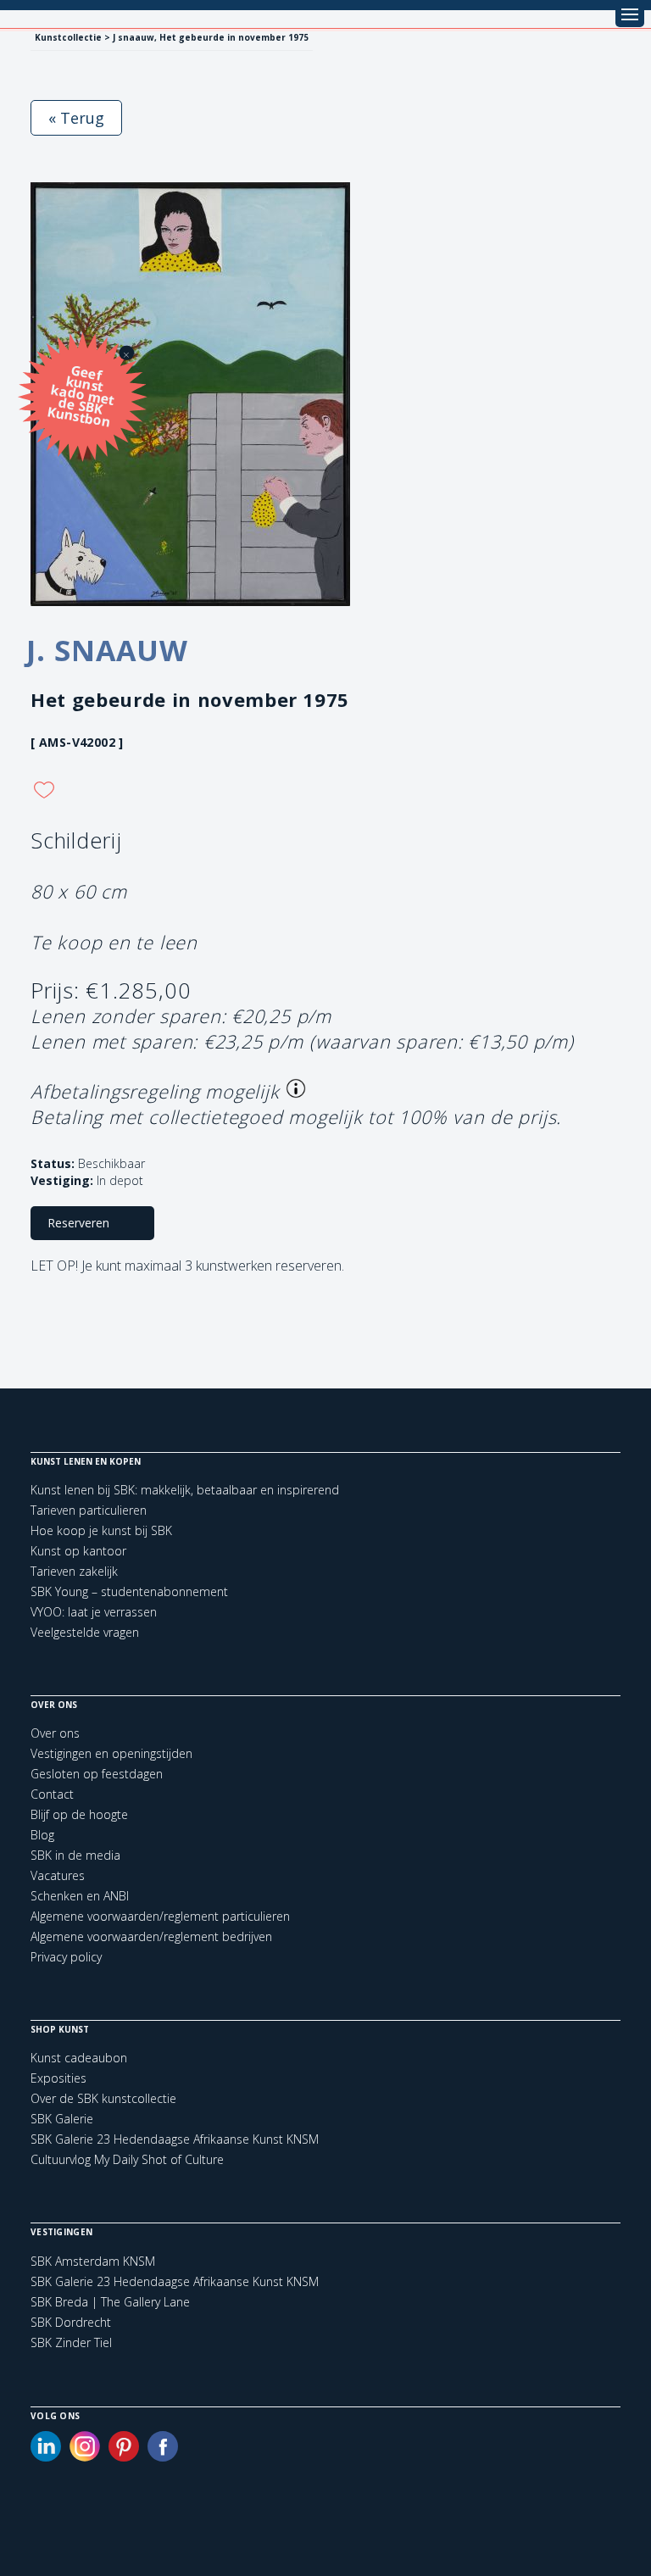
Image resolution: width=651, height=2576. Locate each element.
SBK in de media (75, 1855)
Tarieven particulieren (89, 1510)
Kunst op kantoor (78, 1551)
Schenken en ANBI (80, 1896)
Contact (52, 1794)
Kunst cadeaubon (79, 2058)
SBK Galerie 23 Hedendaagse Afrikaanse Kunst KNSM (175, 2139)
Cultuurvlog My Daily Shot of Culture (127, 2159)
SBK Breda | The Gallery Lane (110, 2302)
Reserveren (78, 1223)
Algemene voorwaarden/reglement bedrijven (151, 1936)
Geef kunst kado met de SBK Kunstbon (81, 395)
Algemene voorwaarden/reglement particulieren (160, 1916)
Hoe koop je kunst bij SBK (101, 1530)
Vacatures (58, 1875)
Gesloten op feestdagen (97, 1774)
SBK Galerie (62, 2119)
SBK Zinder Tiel (71, 2343)
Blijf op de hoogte (79, 1814)
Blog (42, 1835)
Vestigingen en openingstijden (111, 1753)
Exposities (58, 2078)
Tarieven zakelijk (74, 1571)
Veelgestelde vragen (85, 1632)
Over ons (55, 1733)
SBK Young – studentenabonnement (129, 1591)
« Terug (76, 118)
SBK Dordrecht (71, 2323)
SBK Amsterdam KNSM (93, 2262)
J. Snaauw (107, 650)
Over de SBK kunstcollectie (103, 2098)
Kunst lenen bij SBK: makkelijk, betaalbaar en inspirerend (185, 1490)
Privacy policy (66, 1957)
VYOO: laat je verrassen (94, 1612)
